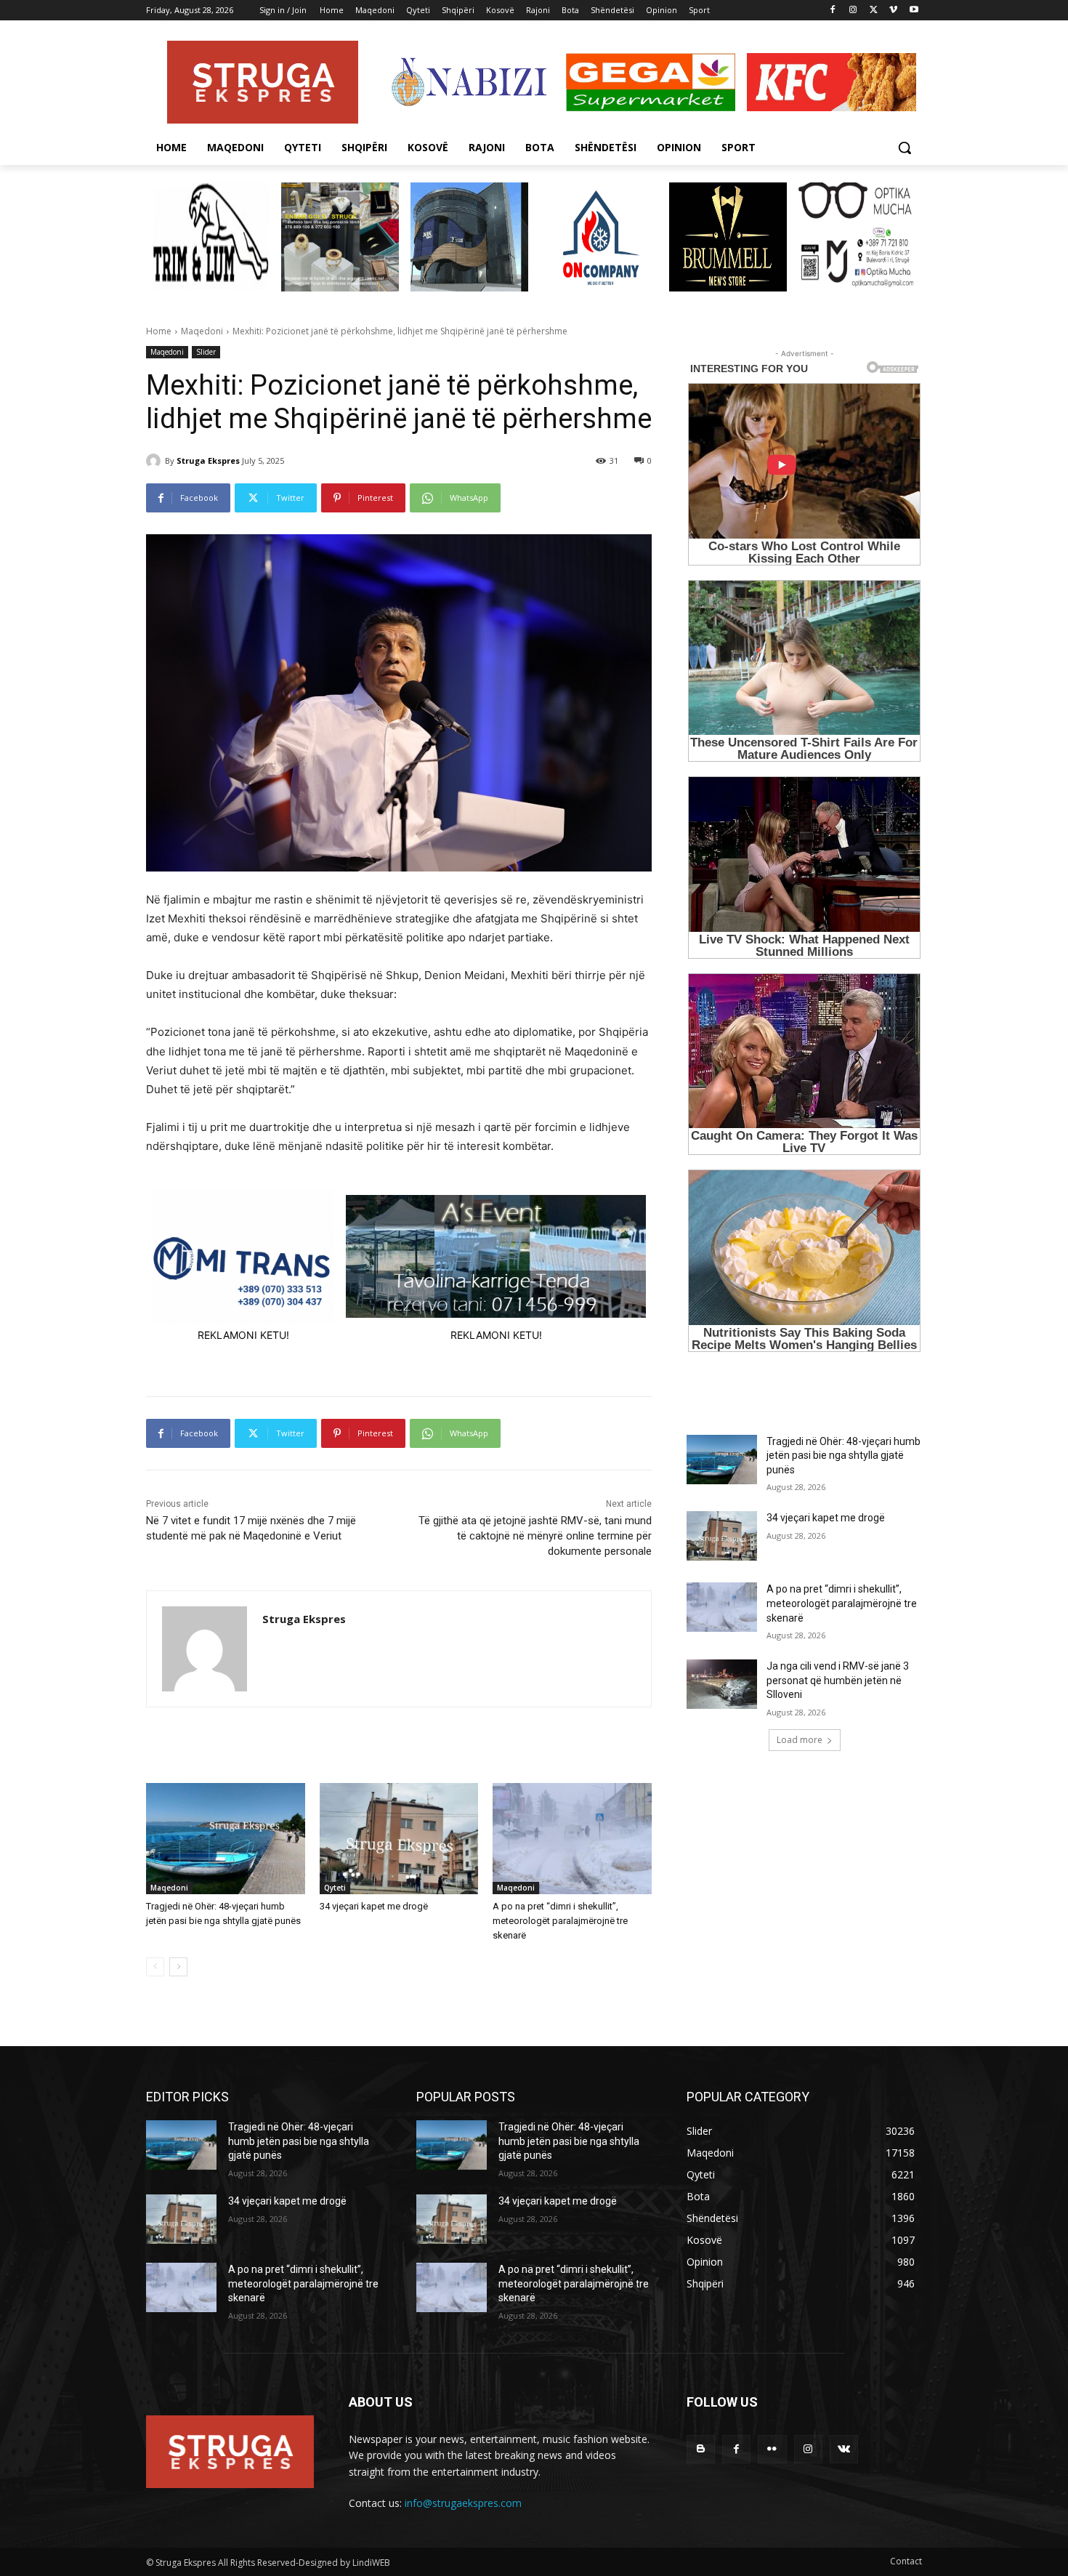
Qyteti (335, 1888)
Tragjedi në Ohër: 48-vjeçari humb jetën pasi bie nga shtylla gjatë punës (844, 1456)
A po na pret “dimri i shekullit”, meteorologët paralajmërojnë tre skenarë (560, 1921)
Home (159, 331)
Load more (800, 1740)
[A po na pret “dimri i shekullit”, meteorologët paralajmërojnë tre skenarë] (572, 1839)
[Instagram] (853, 11)
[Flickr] (772, 2449)
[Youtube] (914, 11)
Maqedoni (202, 331)
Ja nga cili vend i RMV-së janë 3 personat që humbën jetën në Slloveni (838, 1680)
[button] (905, 148)
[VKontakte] (844, 2449)
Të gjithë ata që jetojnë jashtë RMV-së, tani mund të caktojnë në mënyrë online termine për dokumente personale (535, 1536)
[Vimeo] (893, 11)
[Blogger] (701, 2449)
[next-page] (178, 1967)
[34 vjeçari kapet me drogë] (399, 1839)
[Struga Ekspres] (155, 461)
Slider (206, 352)
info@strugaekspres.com (463, 2503)
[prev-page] (155, 1967)
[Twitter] (874, 11)
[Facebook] (833, 11)
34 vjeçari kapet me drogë (374, 1906)
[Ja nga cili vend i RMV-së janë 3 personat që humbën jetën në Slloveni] (722, 1684)
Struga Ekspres (208, 460)
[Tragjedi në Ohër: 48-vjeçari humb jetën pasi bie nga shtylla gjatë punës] (226, 1839)
